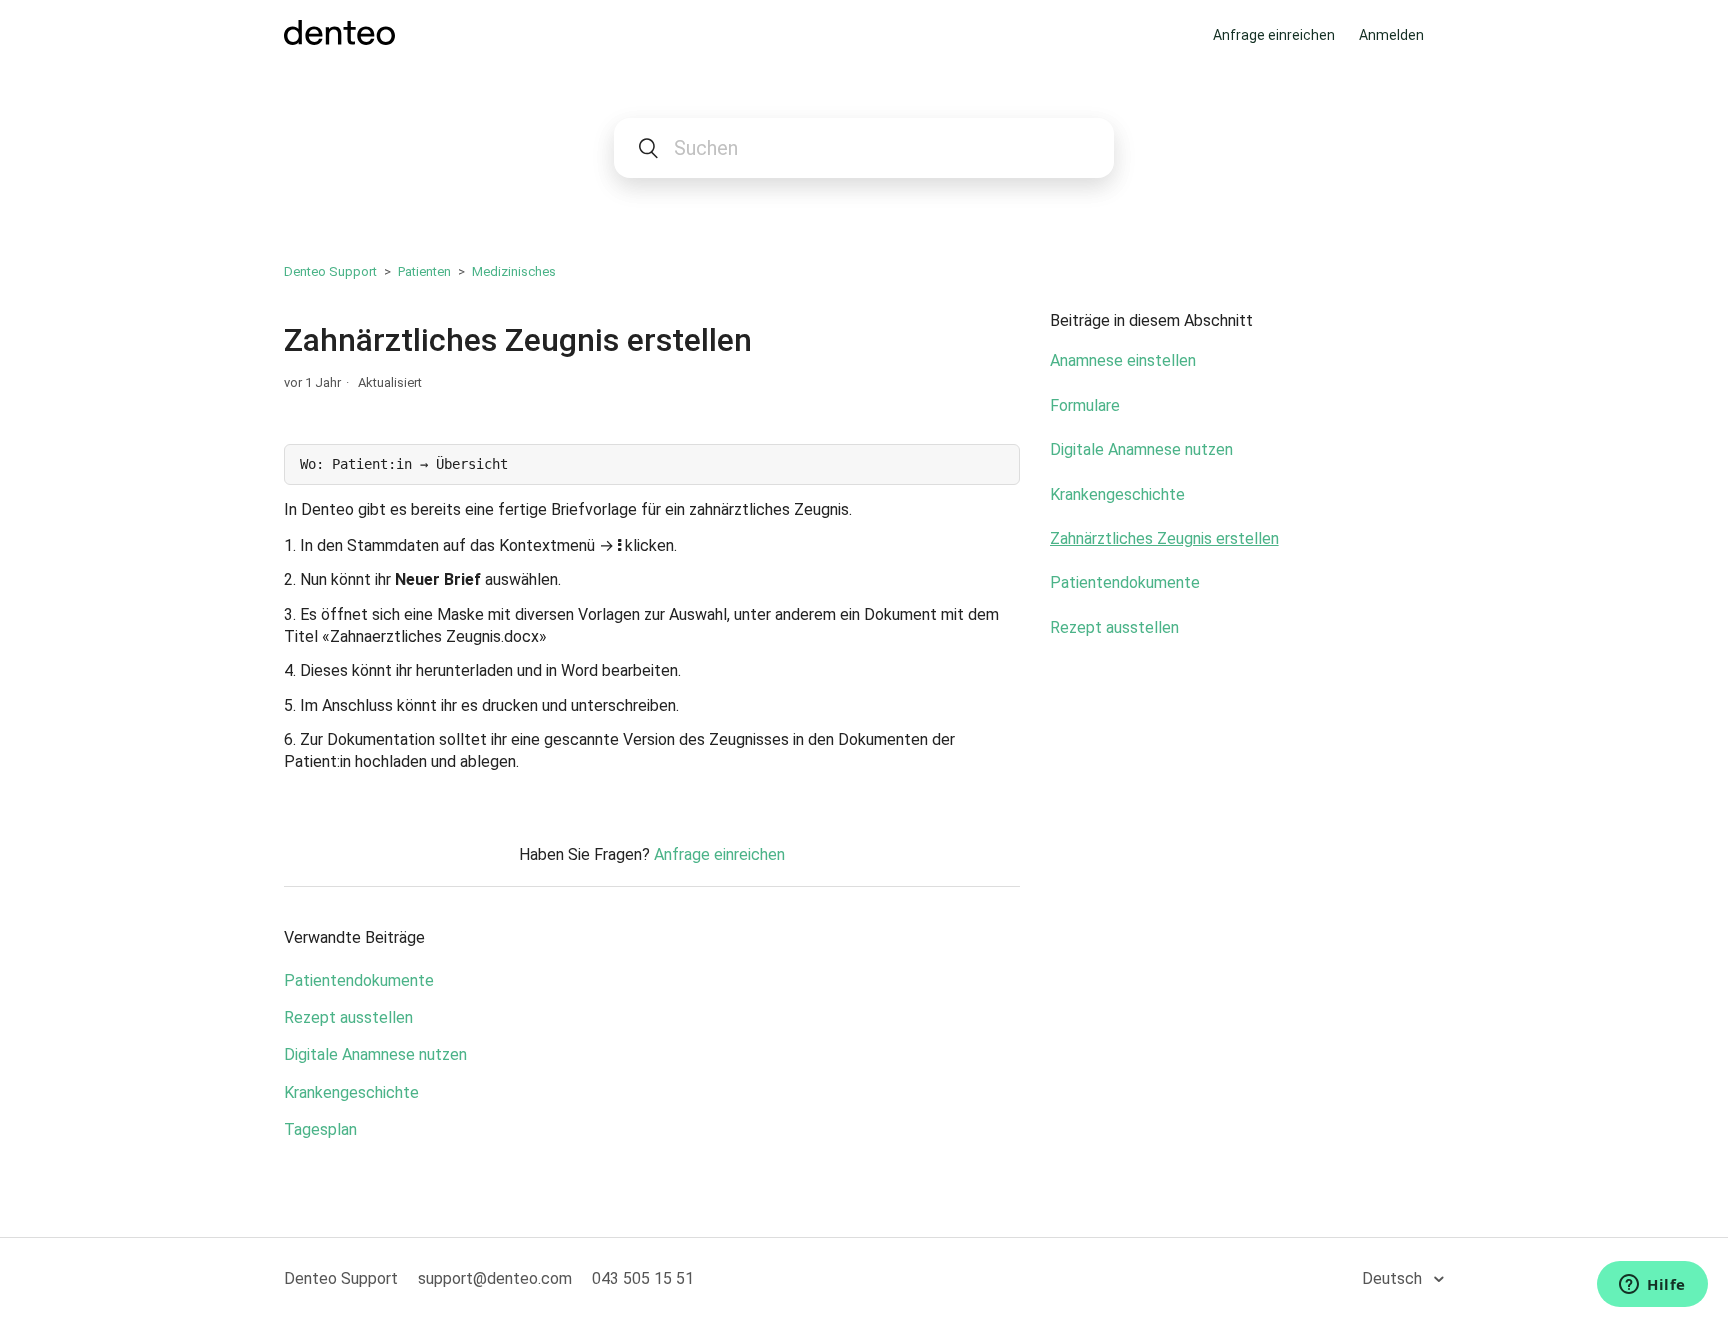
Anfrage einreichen (1274, 35)
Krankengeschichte (351, 1092)
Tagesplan (320, 1129)
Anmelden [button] (1391, 35)
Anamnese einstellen (1123, 360)
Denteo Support (330, 271)
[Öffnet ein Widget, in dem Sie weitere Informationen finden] (1652, 1286)
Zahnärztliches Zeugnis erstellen (1164, 538)
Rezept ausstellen (348, 1017)
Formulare (1085, 405)
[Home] (339, 39)
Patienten (424, 271)
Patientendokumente (359, 980)
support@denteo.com (495, 1278)
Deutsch (1394, 1278)
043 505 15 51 (643, 1278)
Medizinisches (514, 271)
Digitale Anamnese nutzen (375, 1054)
